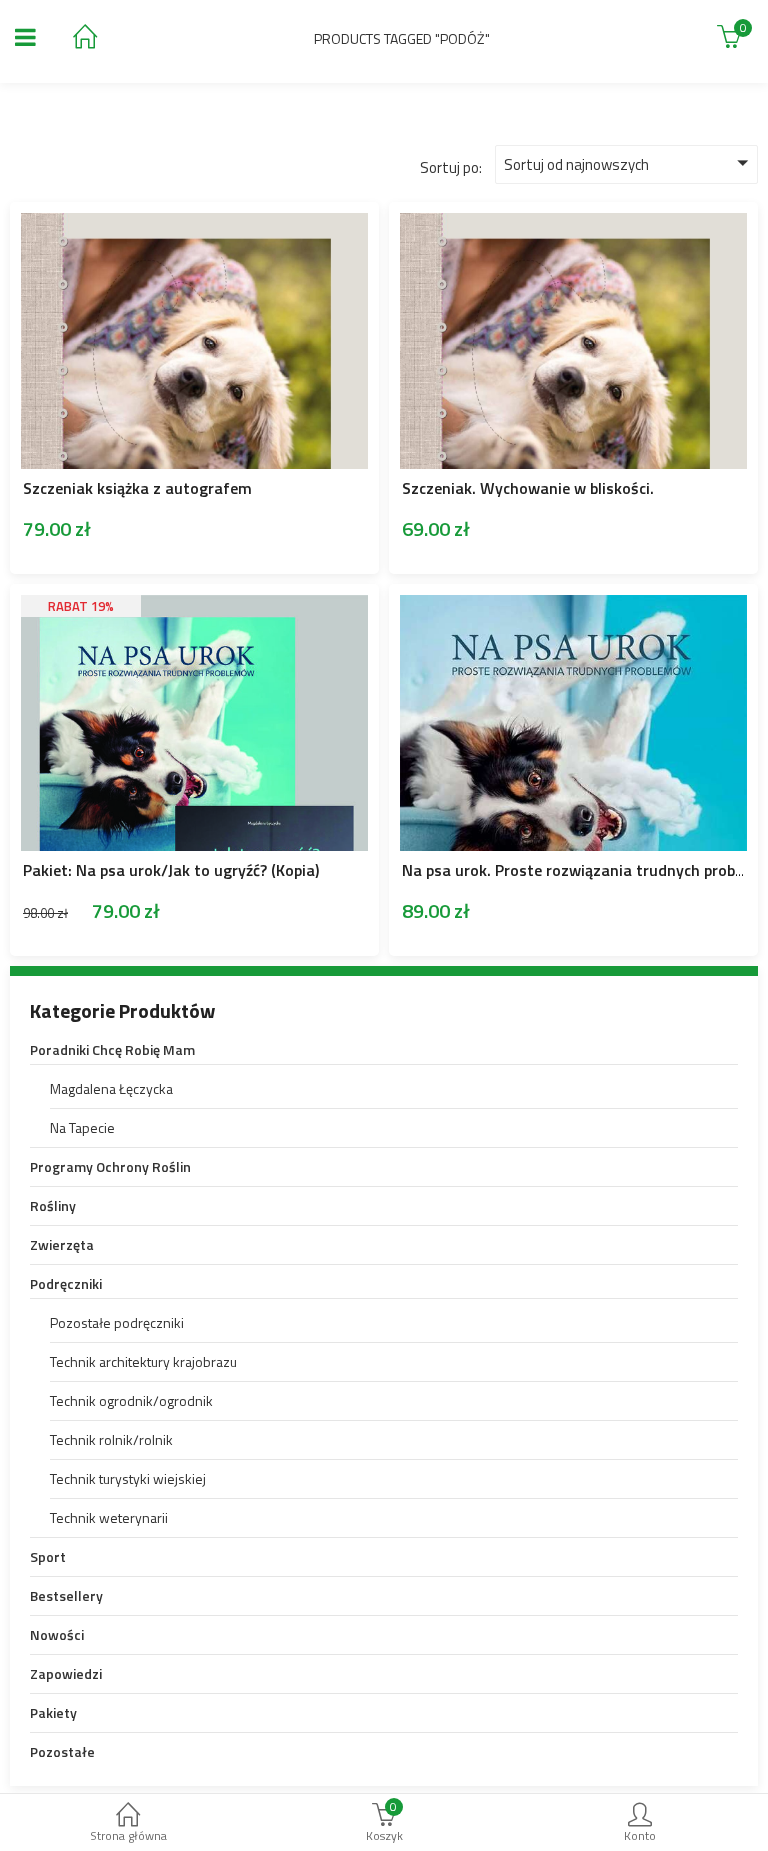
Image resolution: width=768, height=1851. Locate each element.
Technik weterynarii (109, 1517)
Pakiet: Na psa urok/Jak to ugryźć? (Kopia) (171, 870)
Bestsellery (66, 1595)
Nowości (57, 1634)
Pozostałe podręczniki (117, 1322)
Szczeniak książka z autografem (137, 488)
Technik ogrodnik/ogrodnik (131, 1400)
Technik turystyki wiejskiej (128, 1478)
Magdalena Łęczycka (111, 1088)
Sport (48, 1556)
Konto (640, 1835)
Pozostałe (62, 1751)
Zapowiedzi (66, 1673)
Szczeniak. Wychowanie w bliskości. (528, 488)
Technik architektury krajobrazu (143, 1361)
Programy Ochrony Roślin (110, 1166)
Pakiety (53, 1712)
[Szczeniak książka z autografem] (194, 226)
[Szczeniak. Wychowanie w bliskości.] (573, 226)
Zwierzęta (62, 1244)
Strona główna (128, 1835)
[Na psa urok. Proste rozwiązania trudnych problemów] (573, 608)
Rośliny (53, 1205)
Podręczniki (66, 1283)
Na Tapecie (82, 1127)
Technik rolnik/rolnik (111, 1439)
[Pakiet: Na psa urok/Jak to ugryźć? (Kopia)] (194, 614)
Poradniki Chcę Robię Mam (112, 1049)
